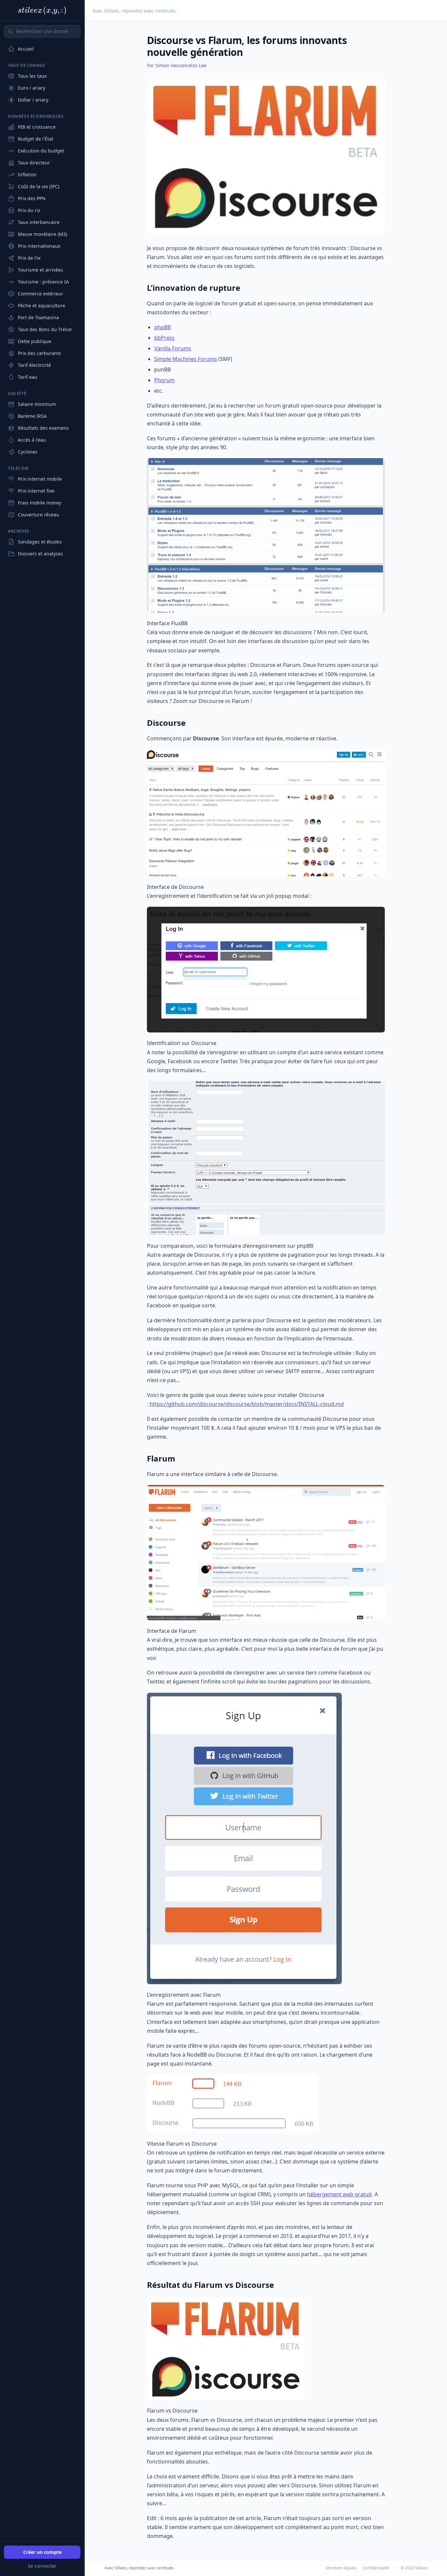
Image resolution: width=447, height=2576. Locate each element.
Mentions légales (341, 2568)
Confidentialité (376, 2568)
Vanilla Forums (173, 348)
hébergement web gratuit (339, 2194)
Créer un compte (42, 2552)
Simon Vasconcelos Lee (181, 65)
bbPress (164, 338)
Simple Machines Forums (186, 359)
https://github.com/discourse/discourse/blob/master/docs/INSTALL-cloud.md (247, 1404)
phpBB (162, 327)
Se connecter (42, 2566)
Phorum (164, 380)
